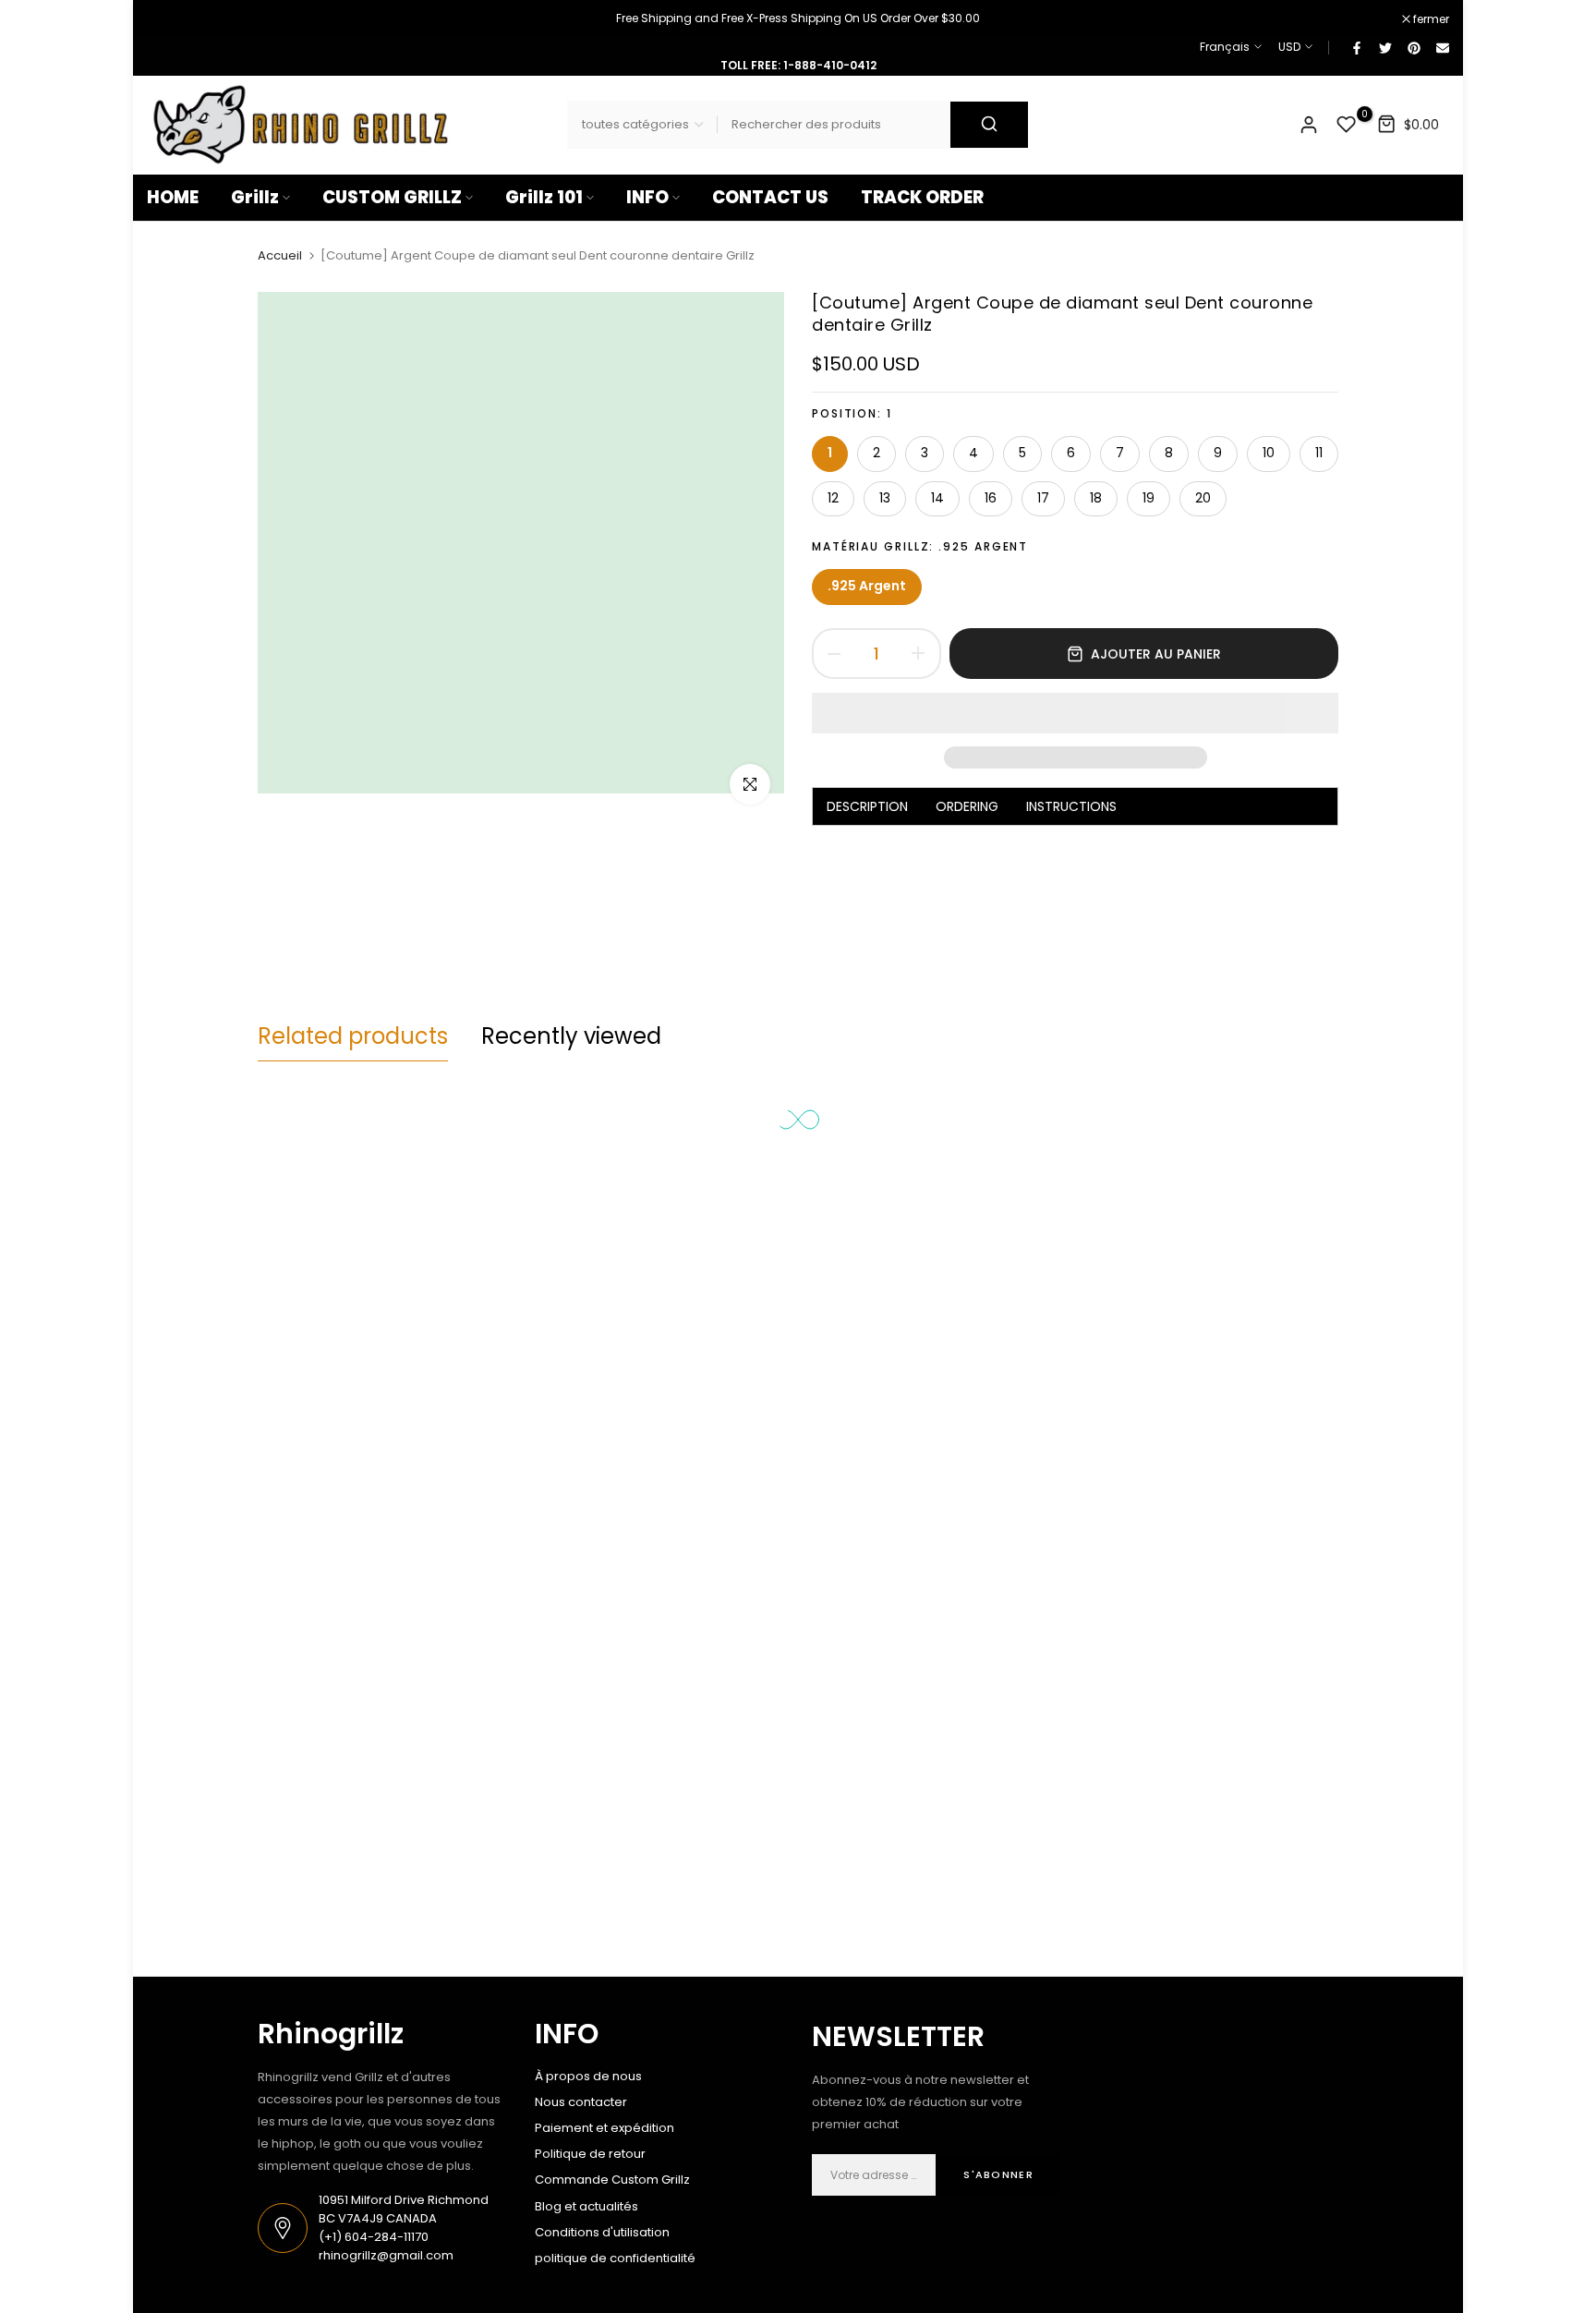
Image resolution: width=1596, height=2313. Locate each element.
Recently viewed (571, 1036)
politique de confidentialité (615, 2258)
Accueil (280, 256)
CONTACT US (770, 197)
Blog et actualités (586, 2206)
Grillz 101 (544, 197)
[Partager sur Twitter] (1384, 47)
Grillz (255, 197)
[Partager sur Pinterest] (1413, 47)
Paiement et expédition (605, 2128)
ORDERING (967, 806)
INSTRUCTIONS (1071, 806)
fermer (175, 19)
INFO (647, 197)
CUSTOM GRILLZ (392, 197)
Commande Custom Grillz (612, 2180)
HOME (173, 197)
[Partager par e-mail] (1442, 47)
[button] (1075, 713)
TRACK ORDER (922, 197)
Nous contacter (581, 2102)
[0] (1347, 125)
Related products (353, 1036)
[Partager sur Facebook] (1356, 47)
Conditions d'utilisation (602, 2232)
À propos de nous (588, 2076)
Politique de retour (590, 2154)
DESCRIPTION (867, 806)
